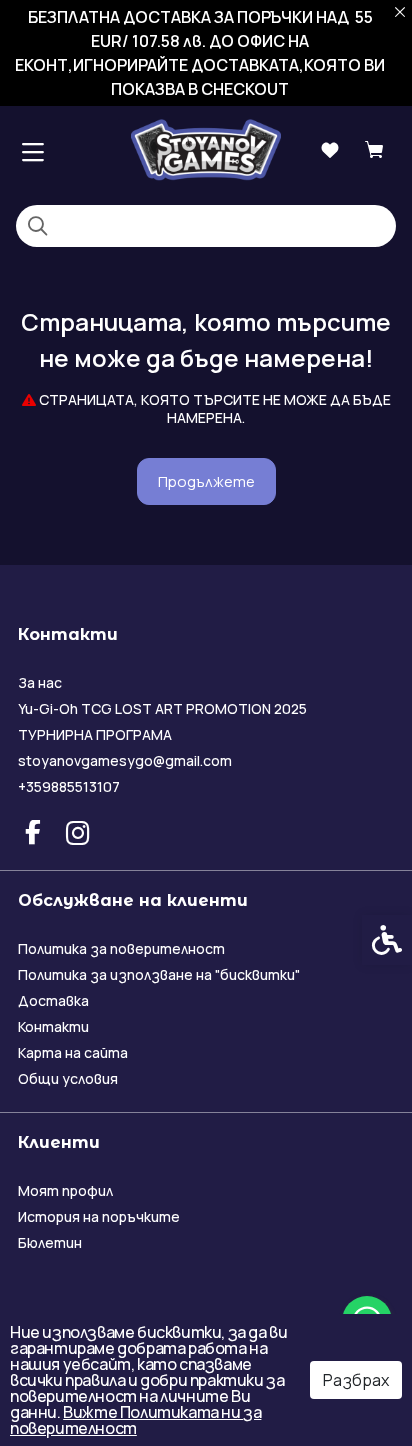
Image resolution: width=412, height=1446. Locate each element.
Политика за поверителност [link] (121, 948)
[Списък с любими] (329, 150)
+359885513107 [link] (69, 786)
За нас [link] (40, 682)
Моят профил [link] (65, 1190)
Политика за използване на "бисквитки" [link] (159, 974)
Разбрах (356, 1380)
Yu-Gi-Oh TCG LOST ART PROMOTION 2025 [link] (162, 708)
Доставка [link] (53, 1000)
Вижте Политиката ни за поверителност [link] (135, 1420)
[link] (206, 149)
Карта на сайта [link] (73, 1052)
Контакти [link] (53, 1026)
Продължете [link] (206, 481)
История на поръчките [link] (99, 1216)
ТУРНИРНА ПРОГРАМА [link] (95, 734)
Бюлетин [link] (50, 1242)
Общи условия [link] (68, 1078)
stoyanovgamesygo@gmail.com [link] (125, 760)
